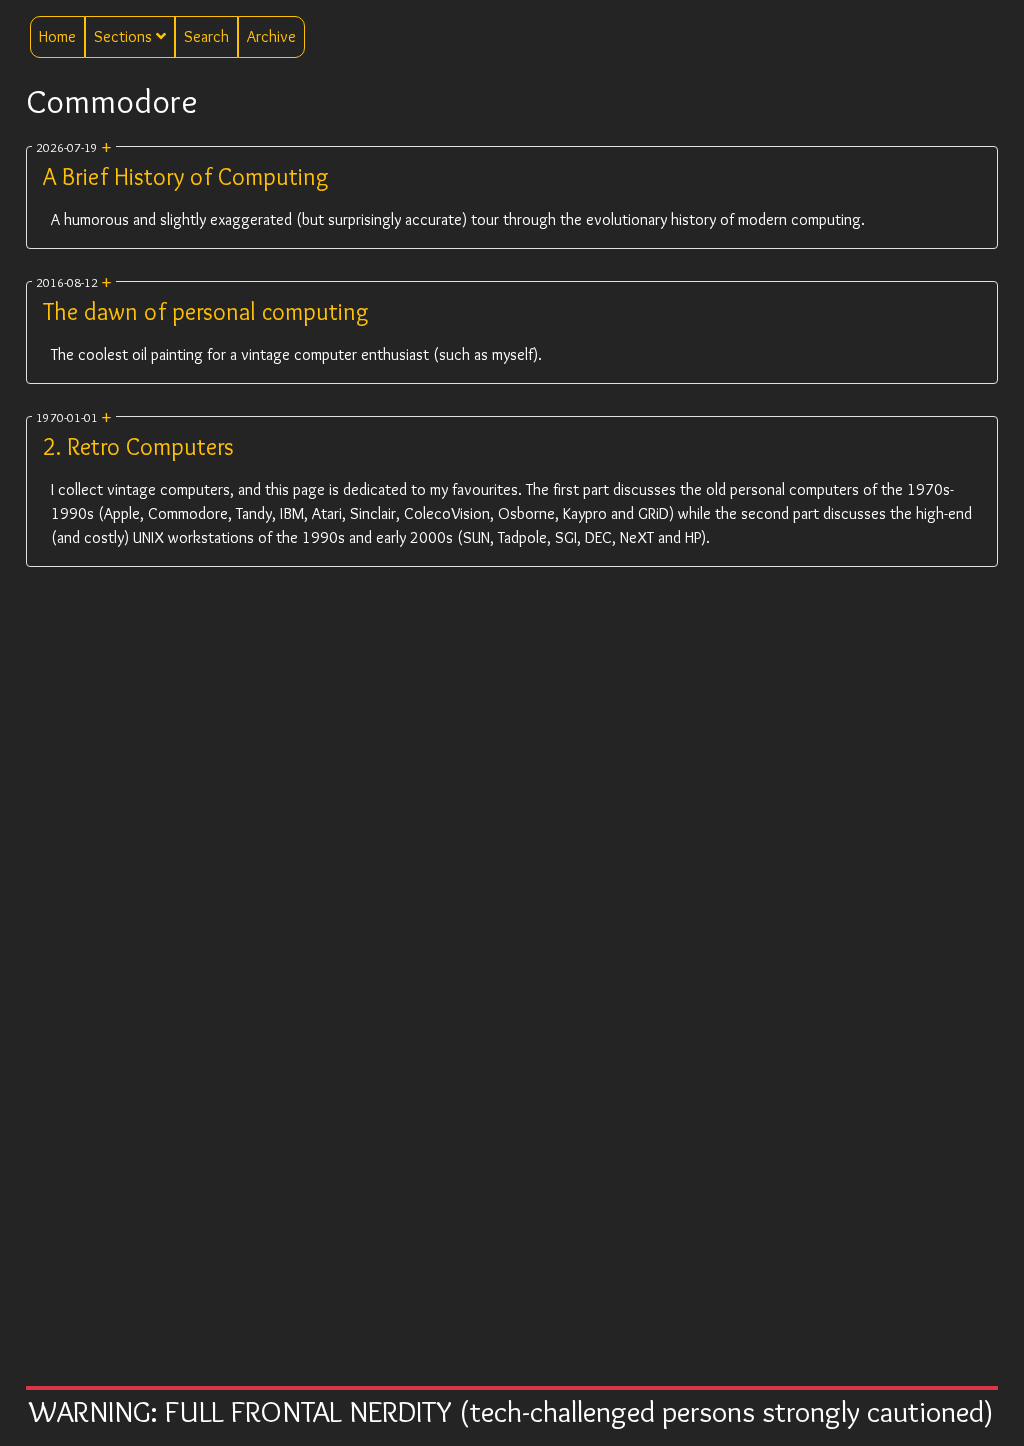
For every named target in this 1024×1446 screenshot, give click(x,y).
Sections (125, 36)
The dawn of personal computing (206, 311)
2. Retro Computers (138, 446)
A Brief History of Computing (186, 176)
